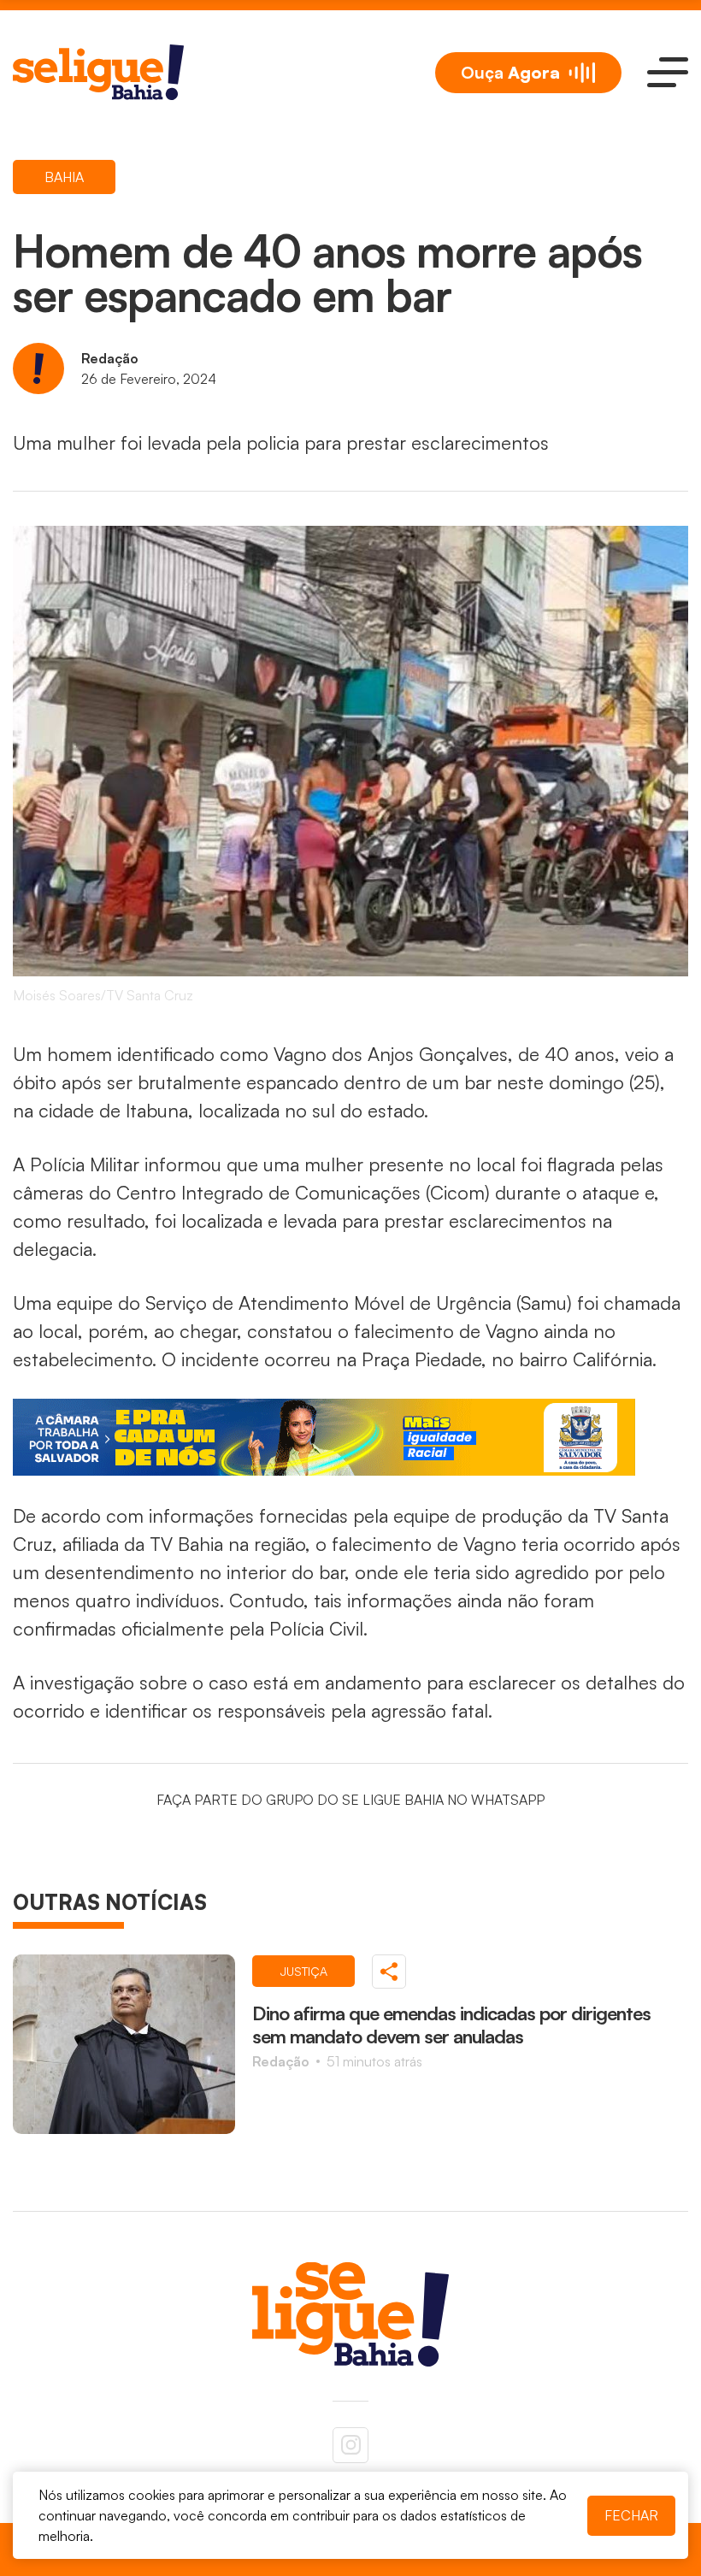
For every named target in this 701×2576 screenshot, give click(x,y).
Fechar (631, 2515)
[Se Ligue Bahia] (98, 72)
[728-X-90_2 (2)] (350, 1437)
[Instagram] (350, 2445)
